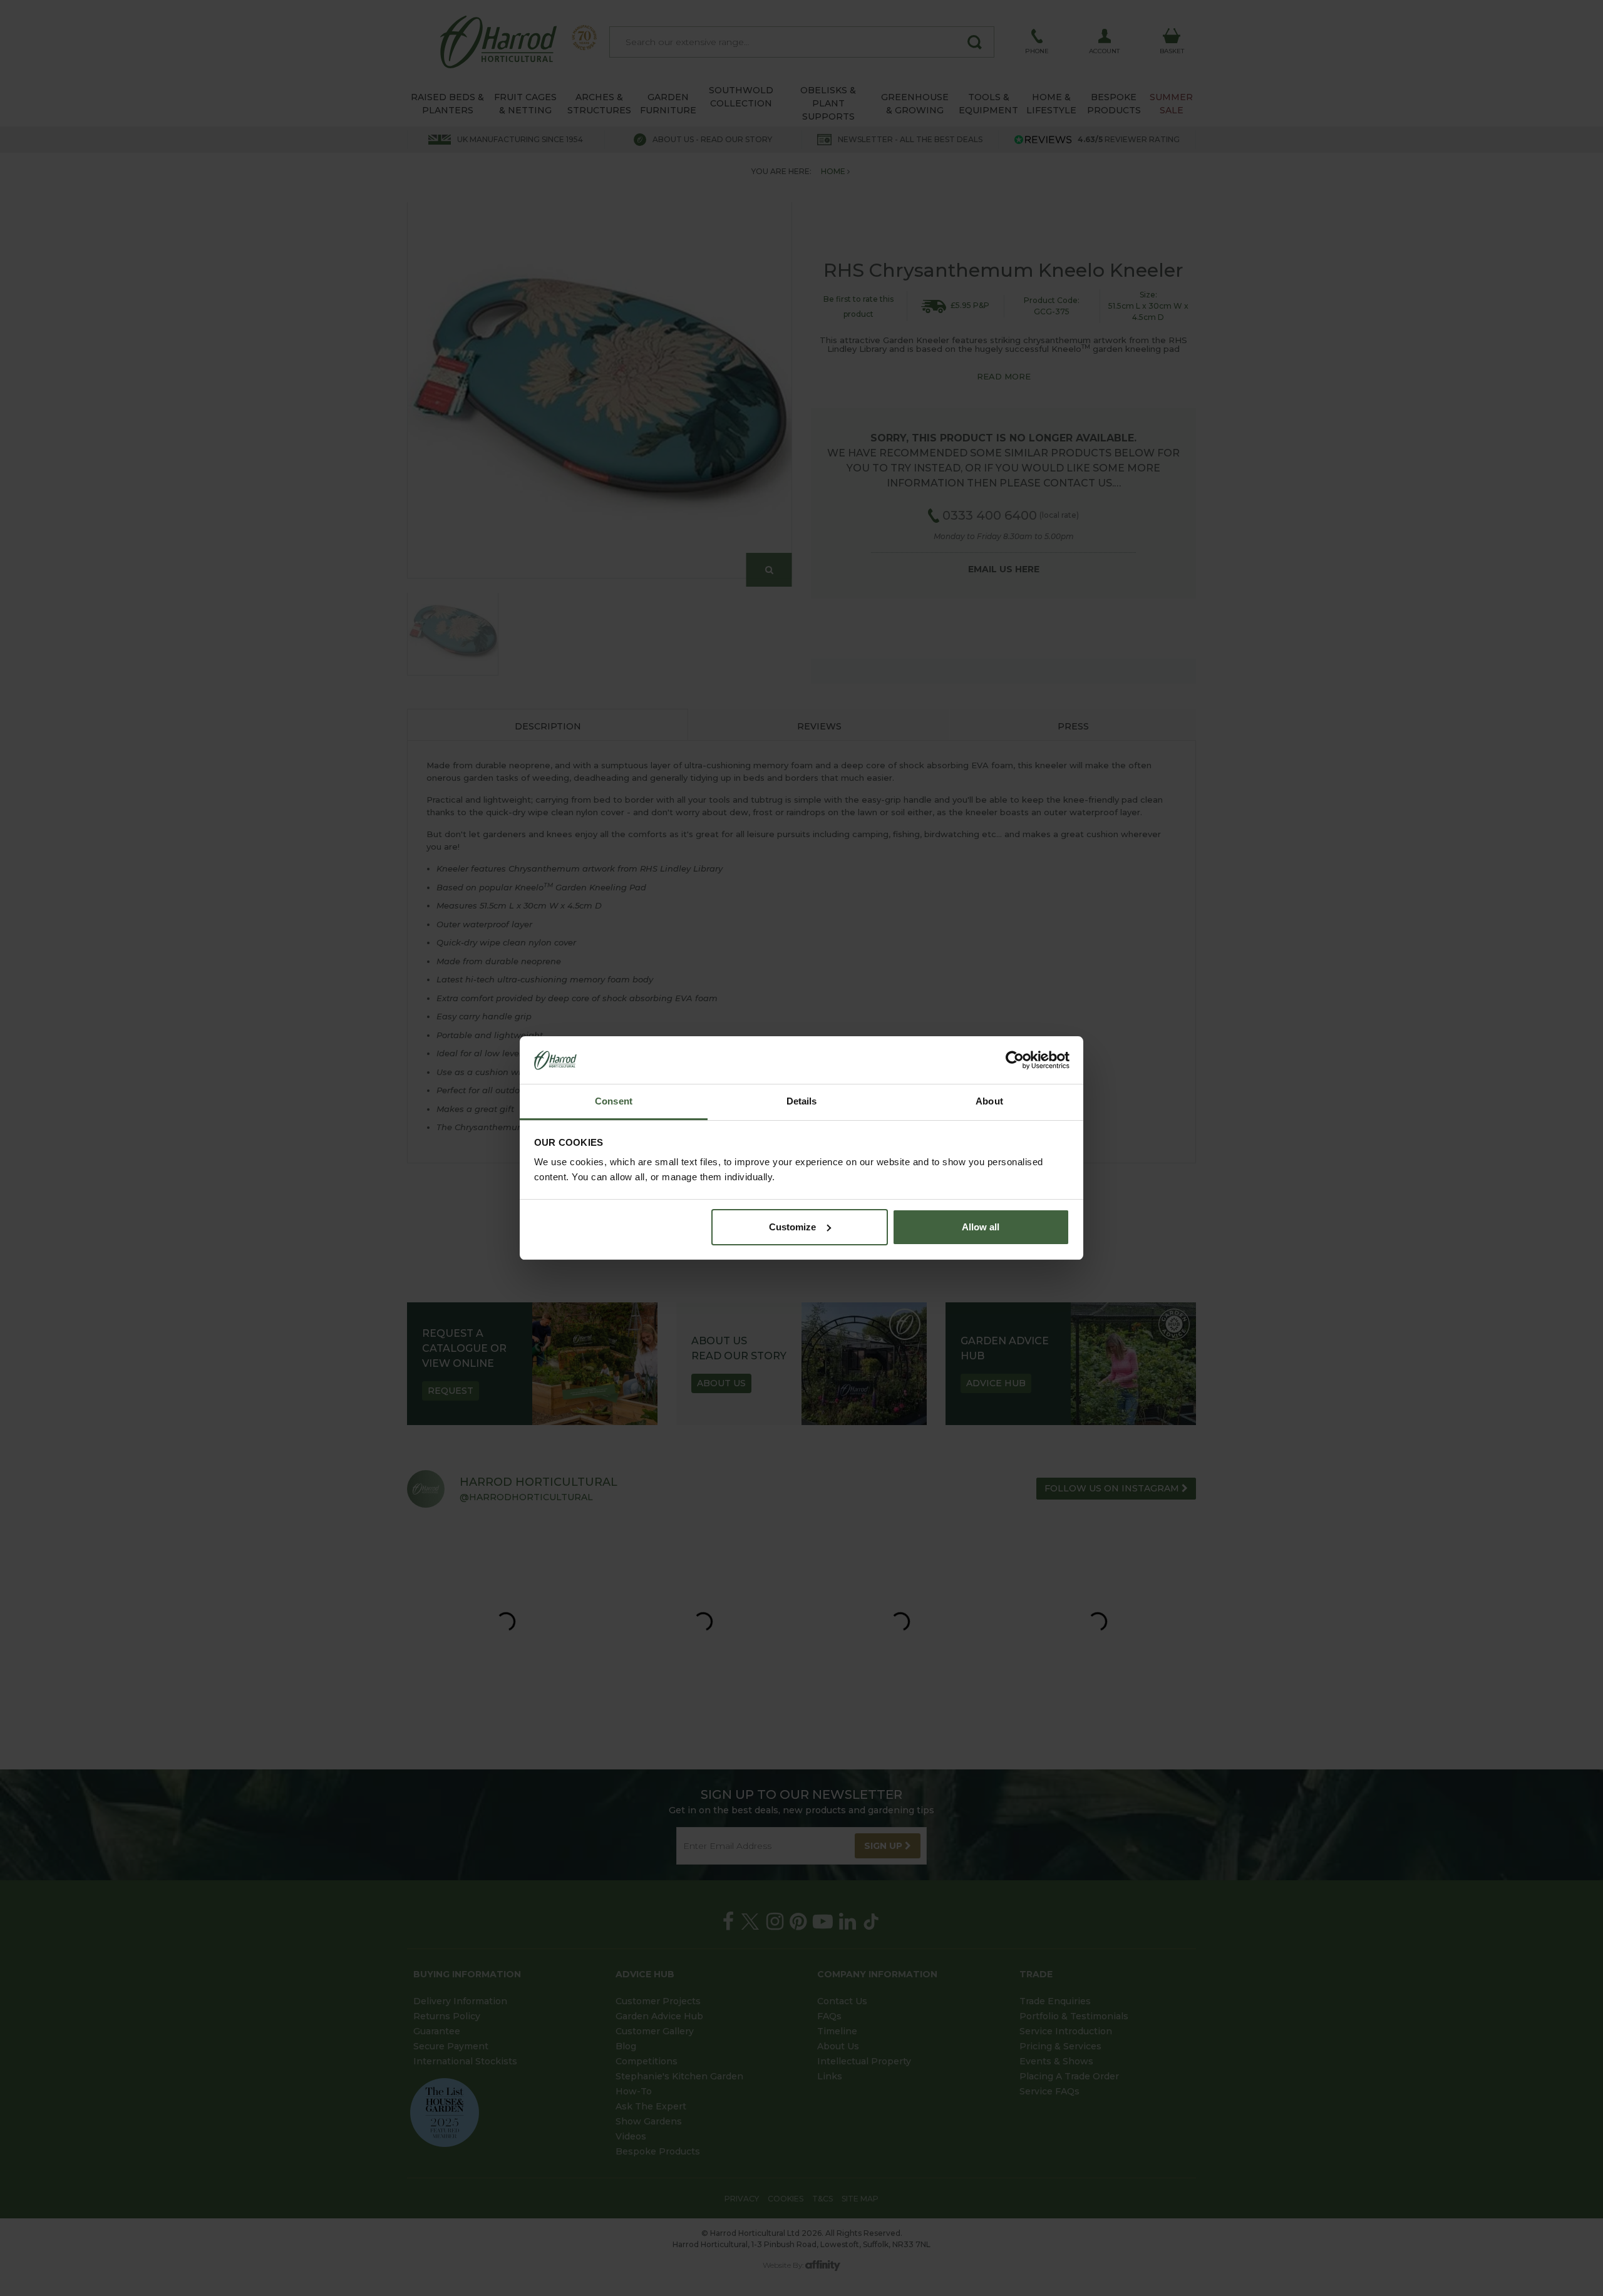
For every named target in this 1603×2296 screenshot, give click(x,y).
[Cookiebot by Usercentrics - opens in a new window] (1015, 1060)
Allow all (981, 1227)
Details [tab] (802, 1101)
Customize (792, 1227)
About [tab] (989, 1101)
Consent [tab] (614, 1101)
